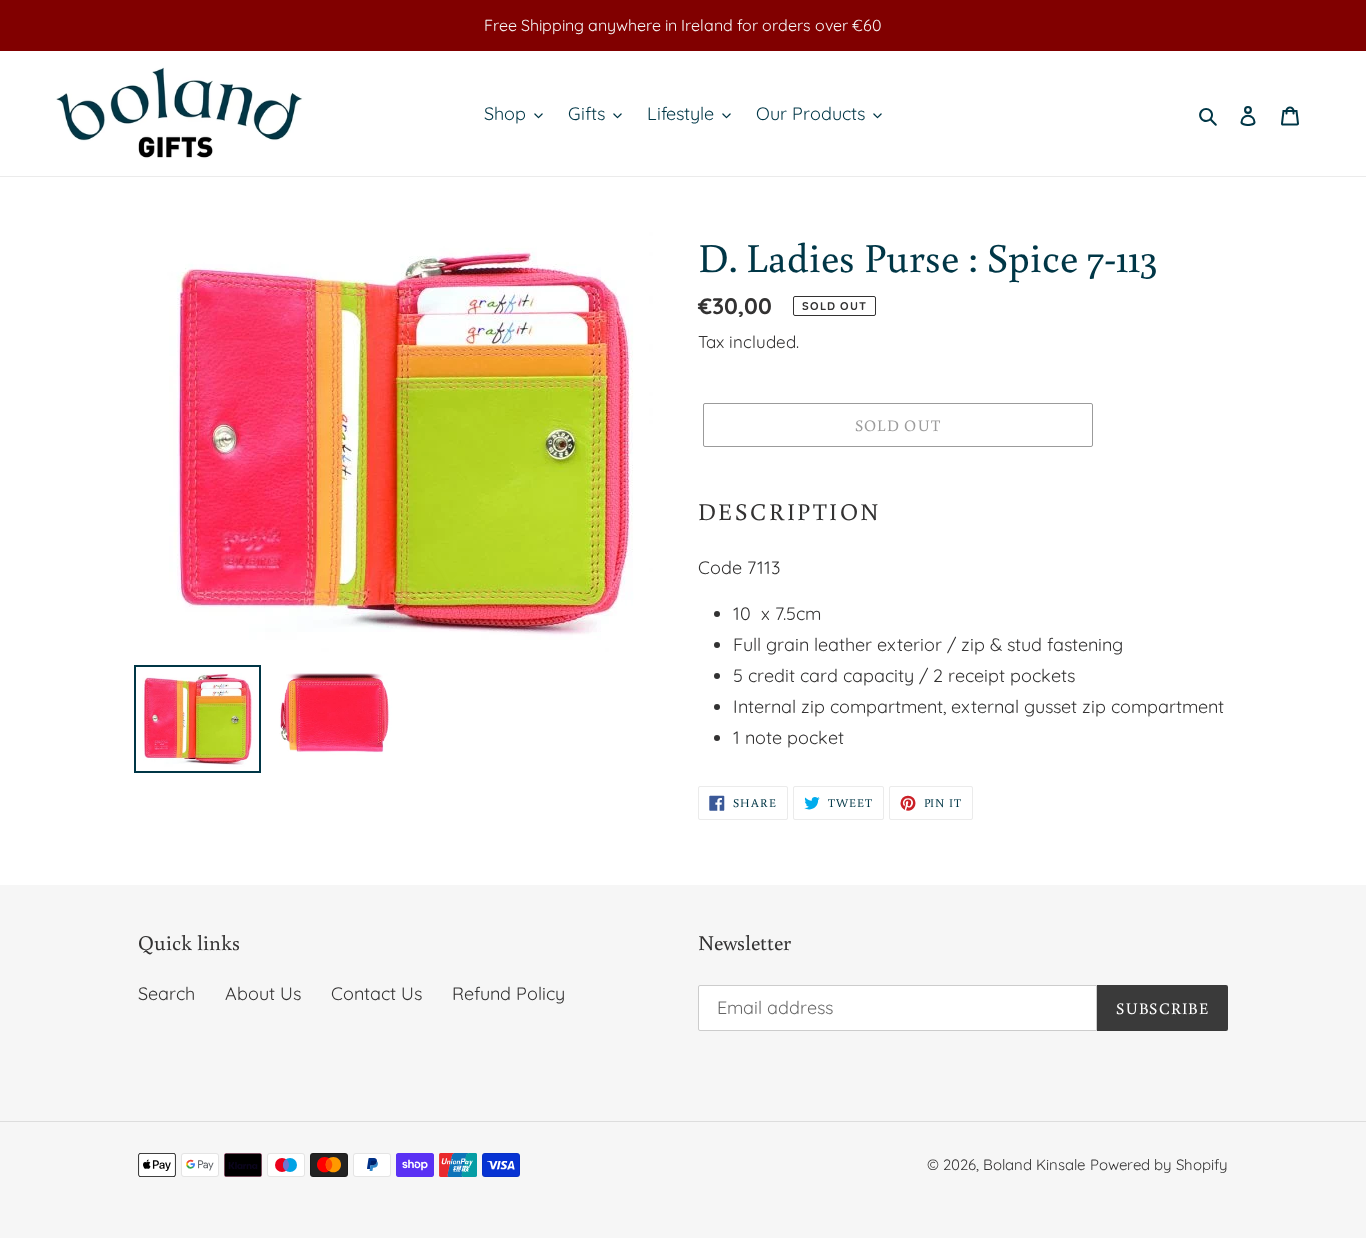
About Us (263, 993)
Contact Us (376, 993)
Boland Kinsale (1034, 1164)
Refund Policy (508, 993)
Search (166, 993)
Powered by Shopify (1159, 1164)
